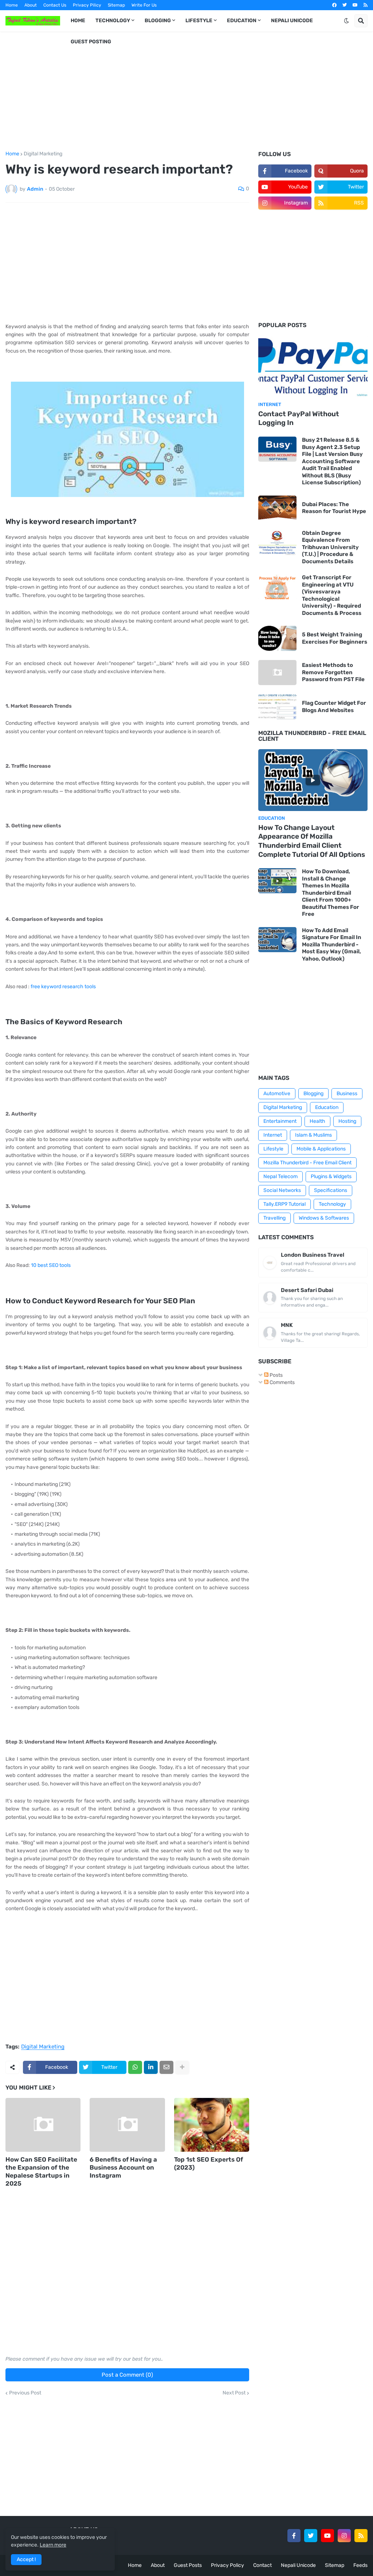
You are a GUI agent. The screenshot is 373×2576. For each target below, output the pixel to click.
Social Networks (282, 1190)
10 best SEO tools (51, 1265)
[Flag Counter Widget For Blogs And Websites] (277, 707)
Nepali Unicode (298, 2565)
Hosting (347, 1121)
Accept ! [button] (26, 2559)
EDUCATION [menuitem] (242, 21)
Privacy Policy (227, 2565)
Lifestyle (273, 1149)
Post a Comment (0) (127, 2375)
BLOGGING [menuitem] (158, 21)
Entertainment (280, 1121)
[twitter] (345, 5)
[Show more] (182, 2067)
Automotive (277, 1094)
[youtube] (355, 5)
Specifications (331, 1190)
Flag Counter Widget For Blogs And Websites (334, 707)
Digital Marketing (43, 154)
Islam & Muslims (313, 1135)
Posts (276, 1375)
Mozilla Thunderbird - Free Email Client (307, 1163)
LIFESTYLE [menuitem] (199, 21)
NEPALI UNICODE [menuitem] (292, 21)
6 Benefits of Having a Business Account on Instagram (123, 2167)
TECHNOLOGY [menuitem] (113, 21)
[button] (346, 21)
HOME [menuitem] (78, 21)
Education (327, 1107)
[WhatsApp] (135, 2067)
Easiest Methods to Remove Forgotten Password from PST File (333, 672)
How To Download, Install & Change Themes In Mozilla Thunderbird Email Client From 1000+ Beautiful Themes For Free (331, 893)
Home (12, 5)
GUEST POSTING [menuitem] (91, 42)
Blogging (313, 1094)
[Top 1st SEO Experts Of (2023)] (212, 2125)
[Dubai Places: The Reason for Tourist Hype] (277, 508)
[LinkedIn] (151, 2067)
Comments (282, 1382)
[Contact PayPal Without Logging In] (313, 366)
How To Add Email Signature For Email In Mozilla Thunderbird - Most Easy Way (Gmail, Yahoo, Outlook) (332, 945)
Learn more (53, 2545)
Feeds (360, 2565)
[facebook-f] (294, 2536)
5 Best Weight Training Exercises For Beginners (335, 638)
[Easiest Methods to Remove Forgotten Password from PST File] (277, 673)
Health (317, 1121)
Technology (332, 1204)
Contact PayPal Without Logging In (299, 418)
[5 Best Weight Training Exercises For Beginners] (277, 638)
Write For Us (144, 5)
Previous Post (25, 2393)
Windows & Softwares (324, 1218)
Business (347, 1094)
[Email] (166, 2067)
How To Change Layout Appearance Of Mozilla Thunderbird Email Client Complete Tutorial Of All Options (312, 841)
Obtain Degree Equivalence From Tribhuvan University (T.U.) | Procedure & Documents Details (330, 547)
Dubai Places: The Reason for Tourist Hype (334, 508)
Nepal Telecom (280, 1176)
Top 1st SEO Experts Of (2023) (209, 2163)
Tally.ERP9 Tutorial (284, 1204)
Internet (273, 1135)
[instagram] (344, 2536)
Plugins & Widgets (331, 1176)
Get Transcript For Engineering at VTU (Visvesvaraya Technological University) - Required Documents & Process (332, 595)
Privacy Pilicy (87, 5)
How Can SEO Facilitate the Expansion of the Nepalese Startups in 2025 (41, 2171)
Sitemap (116, 5)
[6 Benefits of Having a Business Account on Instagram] (127, 2125)
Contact (262, 2565)
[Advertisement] (186, 91)
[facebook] (334, 5)
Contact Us (55, 5)
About (31, 5)
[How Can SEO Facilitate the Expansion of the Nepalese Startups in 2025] (43, 2125)
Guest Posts (188, 2565)
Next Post (234, 2393)
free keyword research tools (63, 987)
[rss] (366, 5)
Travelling (274, 1218)
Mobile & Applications (321, 1149)
